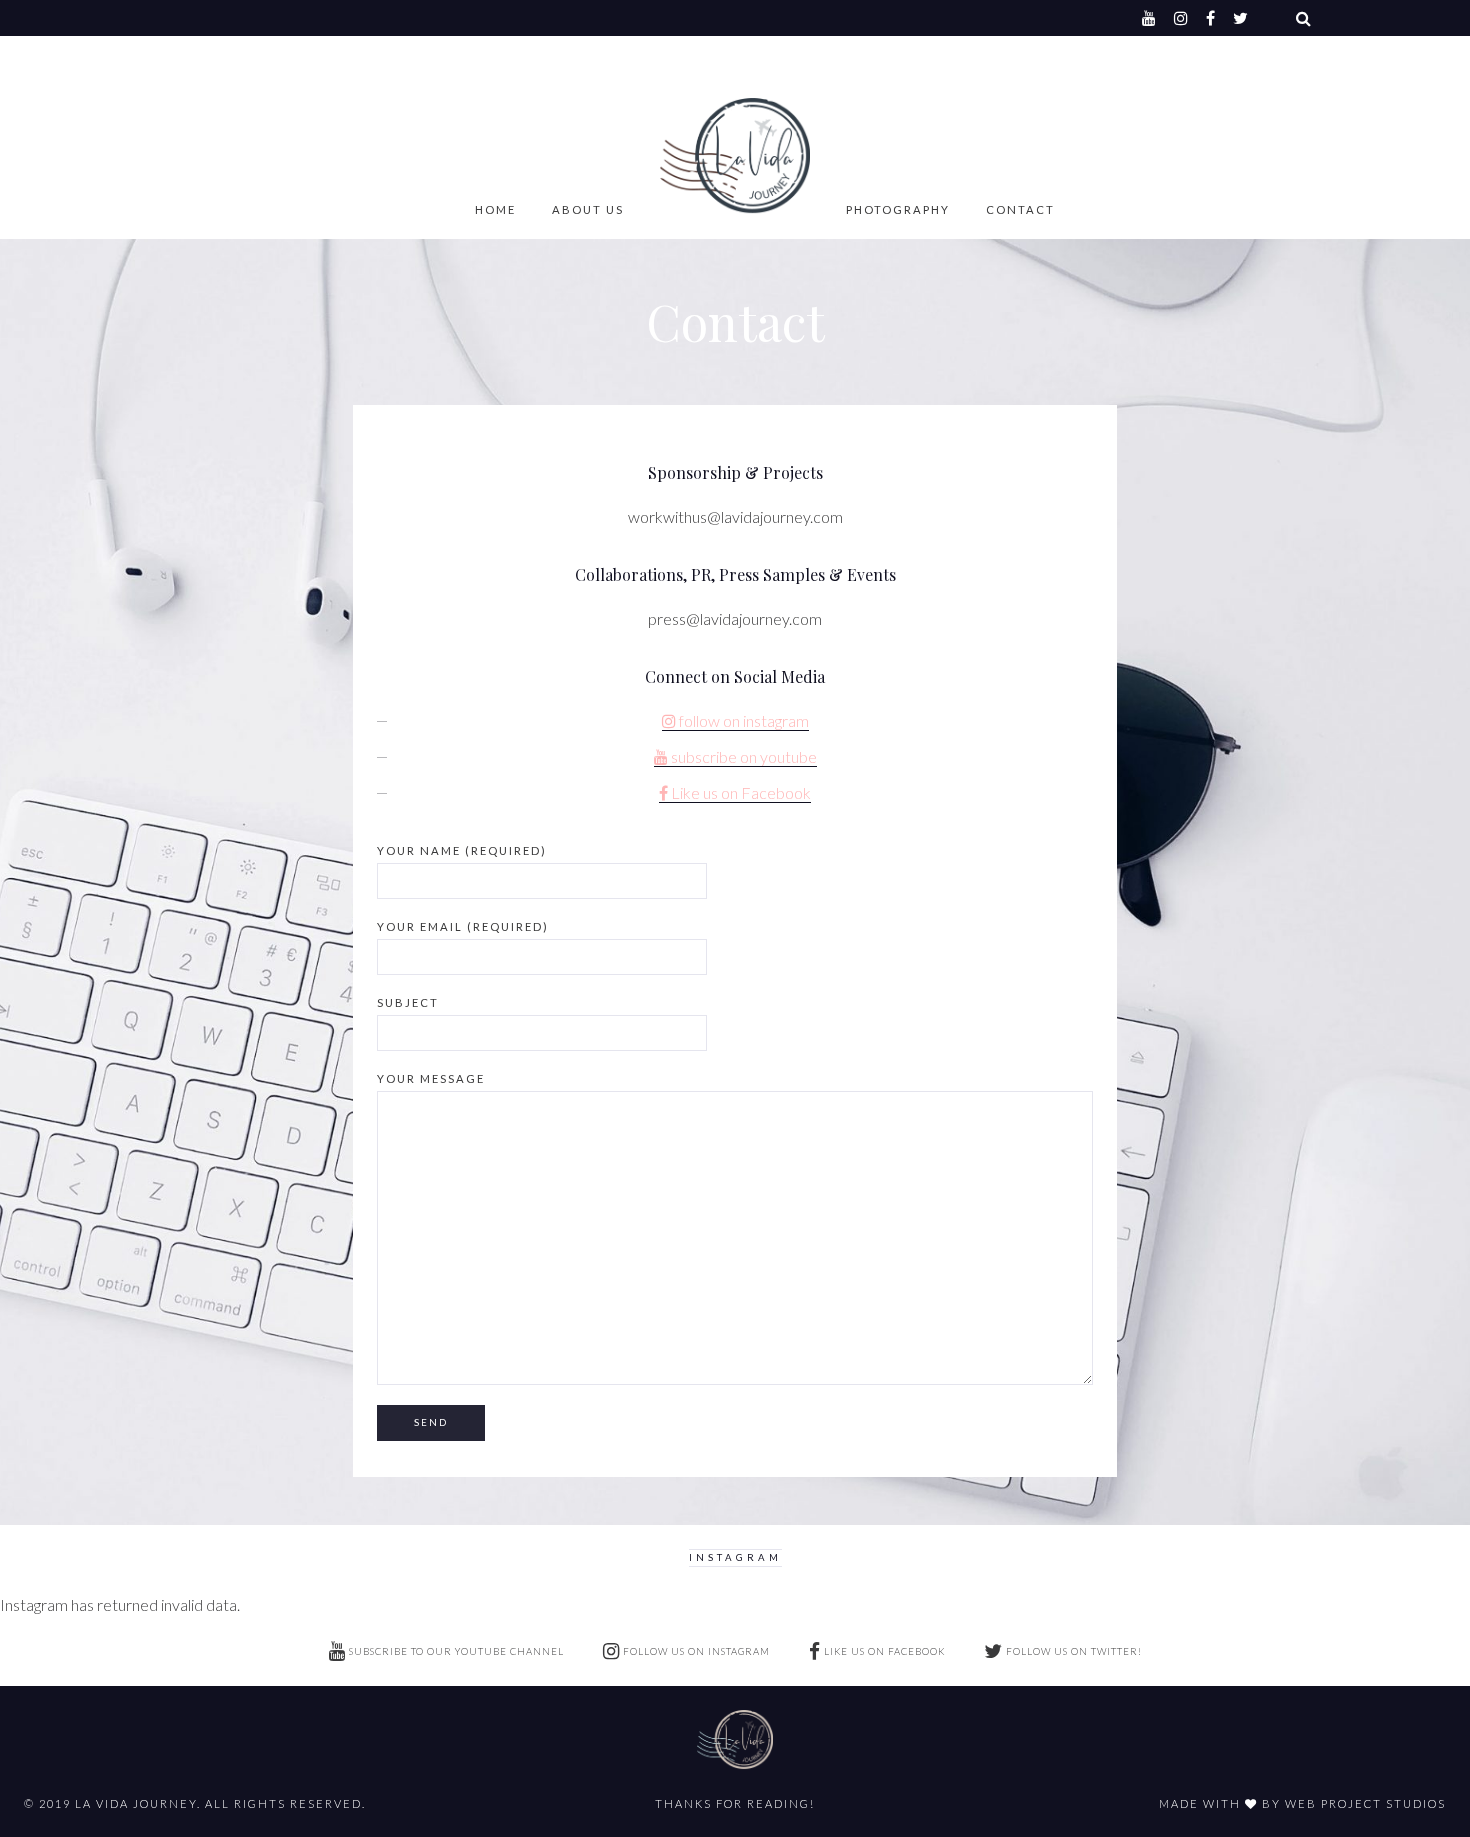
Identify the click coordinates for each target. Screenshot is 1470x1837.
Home (495, 209)
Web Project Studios (1365, 1803)
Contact (1020, 209)
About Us (588, 209)
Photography (898, 209)
